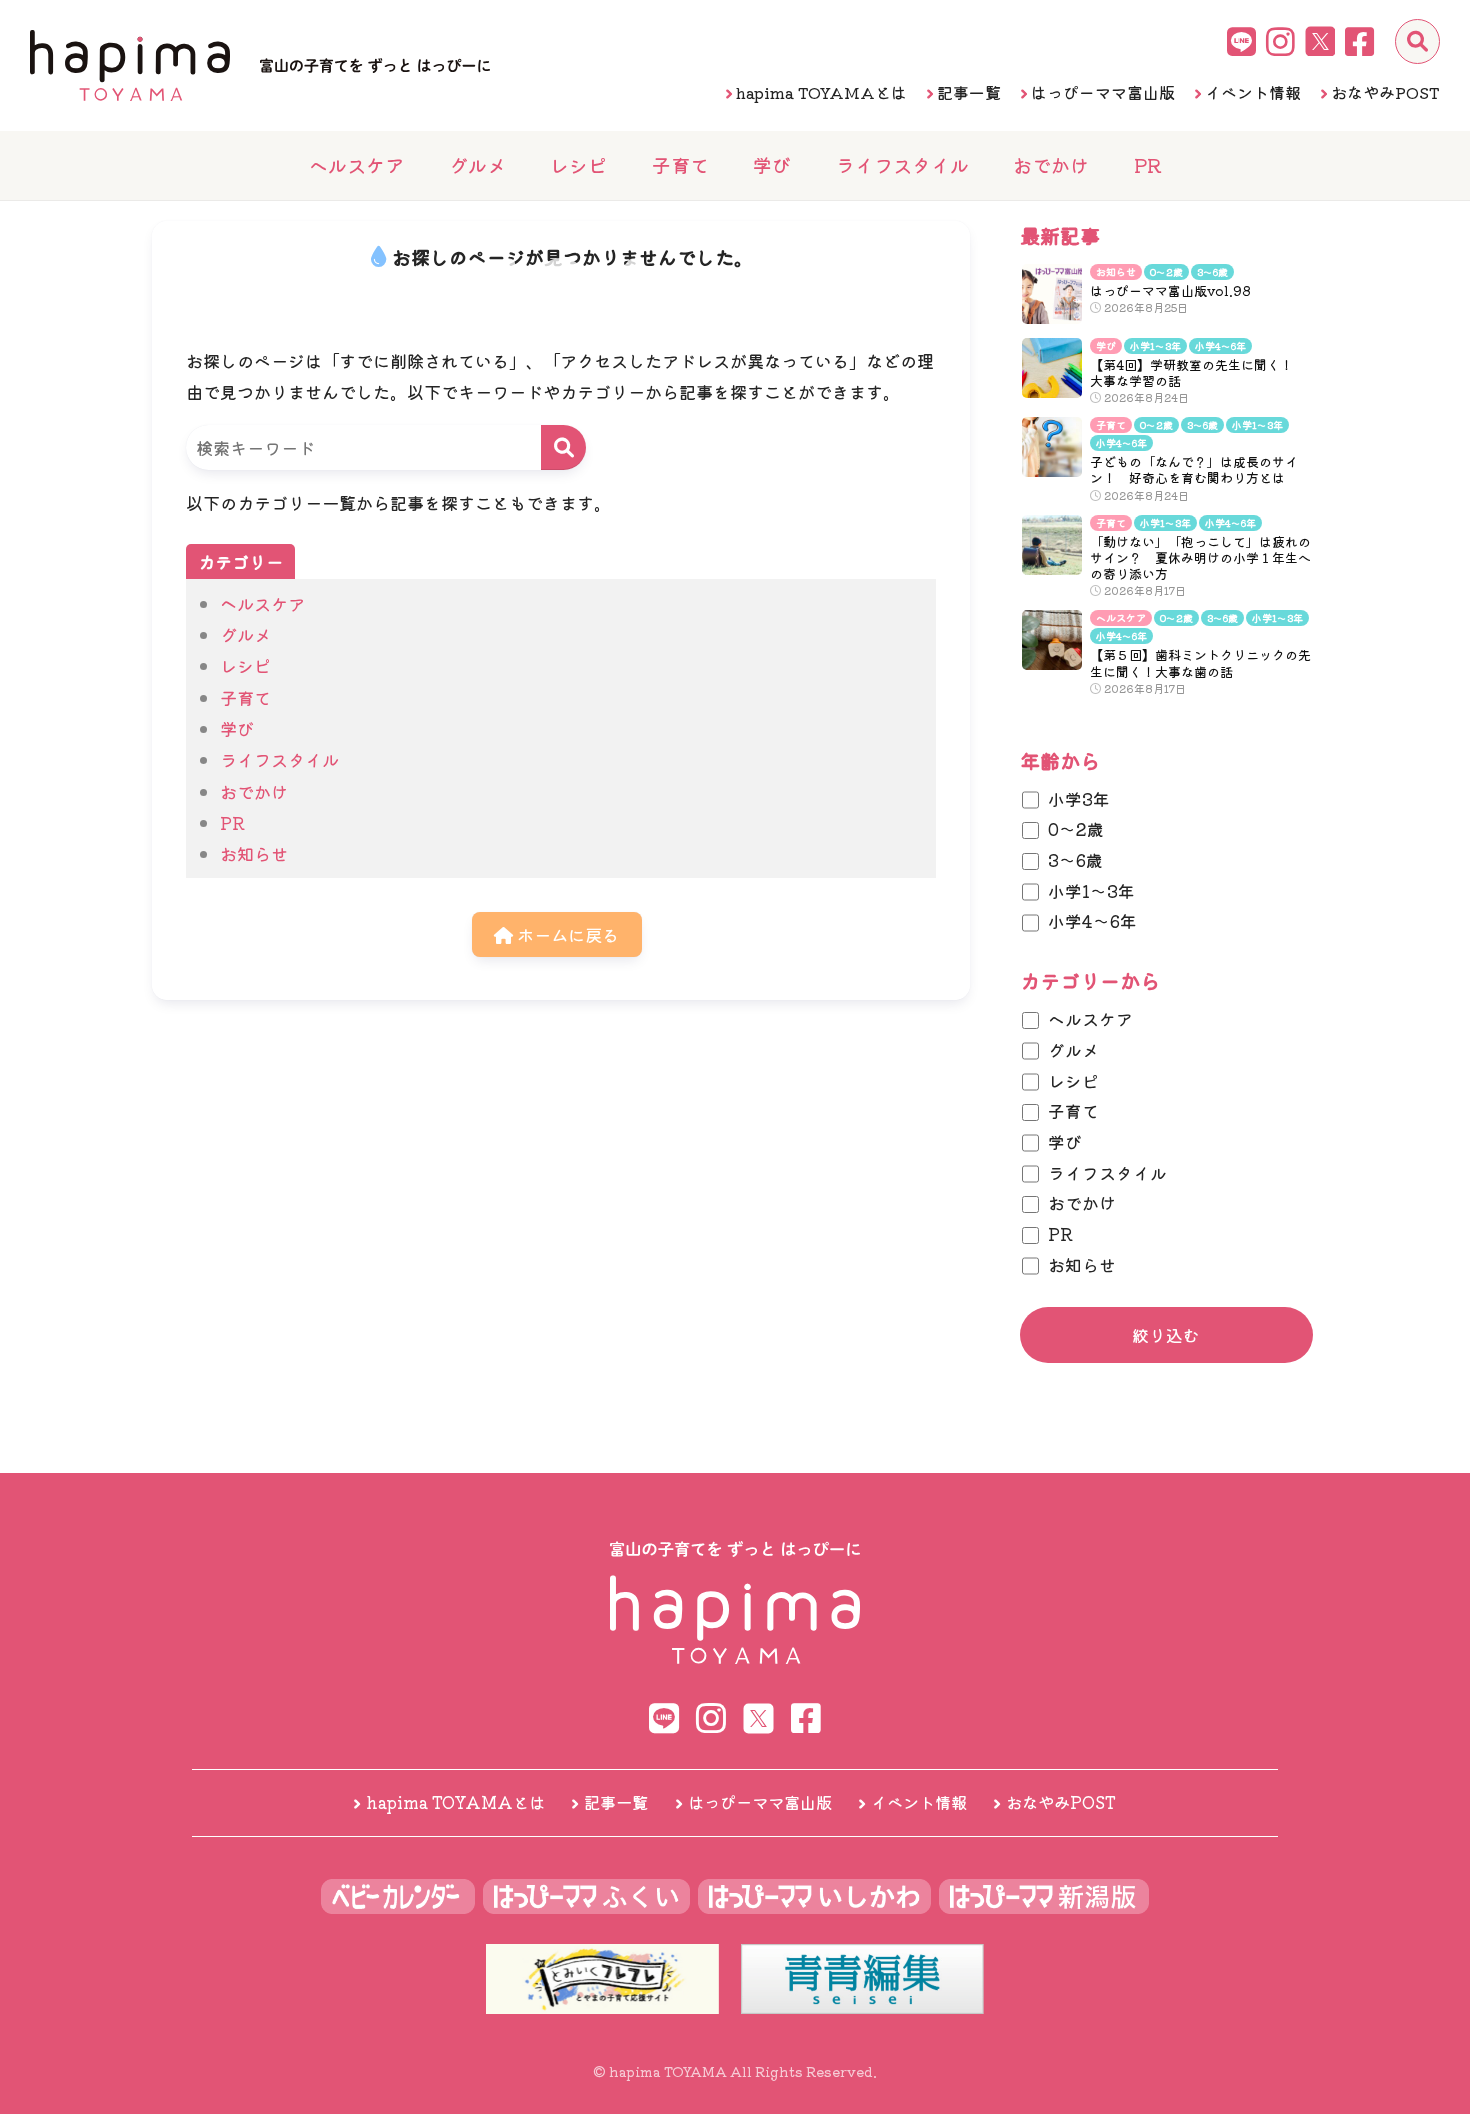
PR (1147, 164)
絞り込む (1166, 1335)
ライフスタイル (902, 164)
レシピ (578, 164)
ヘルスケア (356, 164)
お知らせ (254, 853)
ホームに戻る (566, 934)
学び (772, 164)
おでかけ (1051, 164)
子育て (680, 164)
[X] (1320, 41)
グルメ (477, 164)
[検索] (1417, 41)
